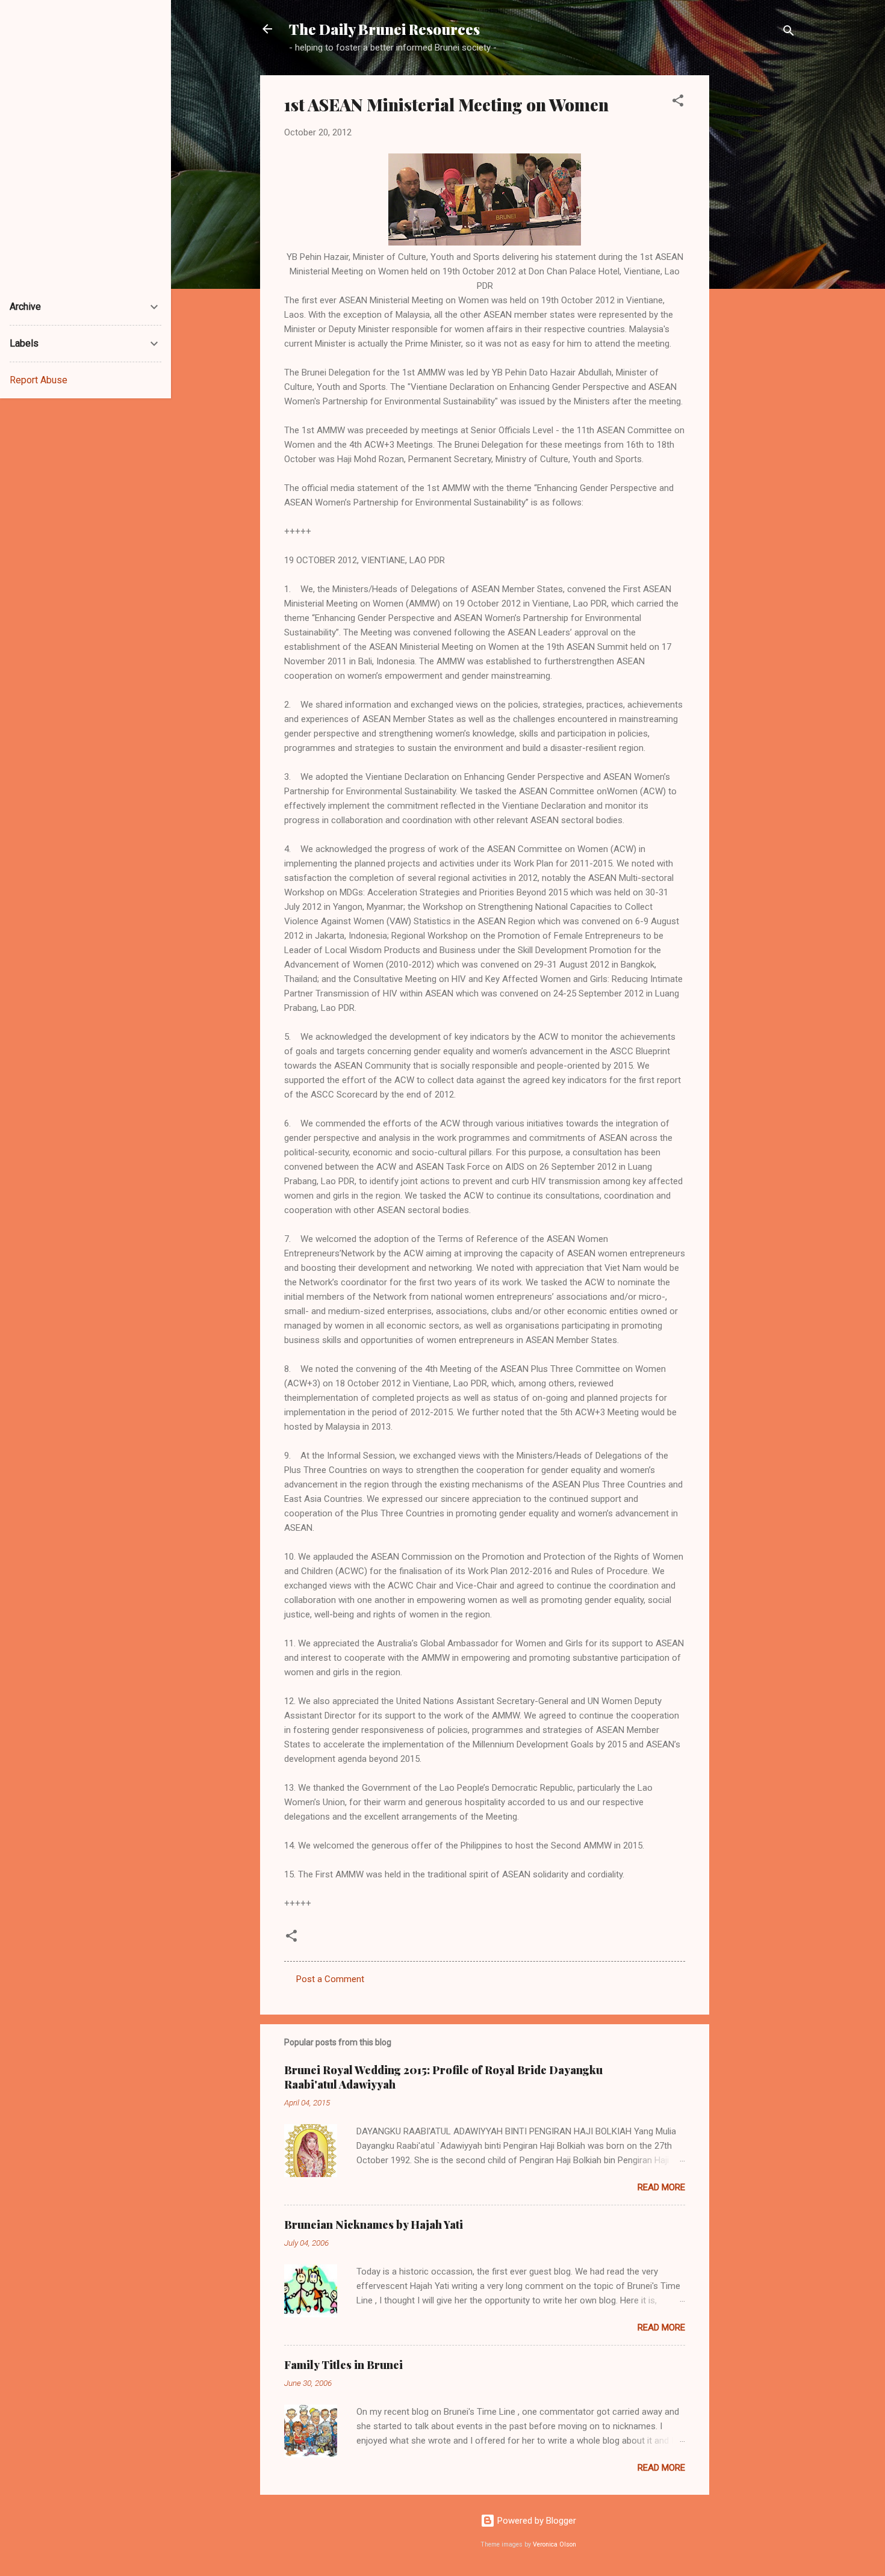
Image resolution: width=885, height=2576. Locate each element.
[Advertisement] (757, 256)
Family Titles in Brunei (343, 2365)
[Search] (789, 33)
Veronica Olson (554, 2544)
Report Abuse (39, 380)
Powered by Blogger (536, 2521)
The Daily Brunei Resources (384, 29)
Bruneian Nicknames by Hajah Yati (374, 2225)
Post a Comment (330, 1979)
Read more (661, 2187)
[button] (678, 103)
